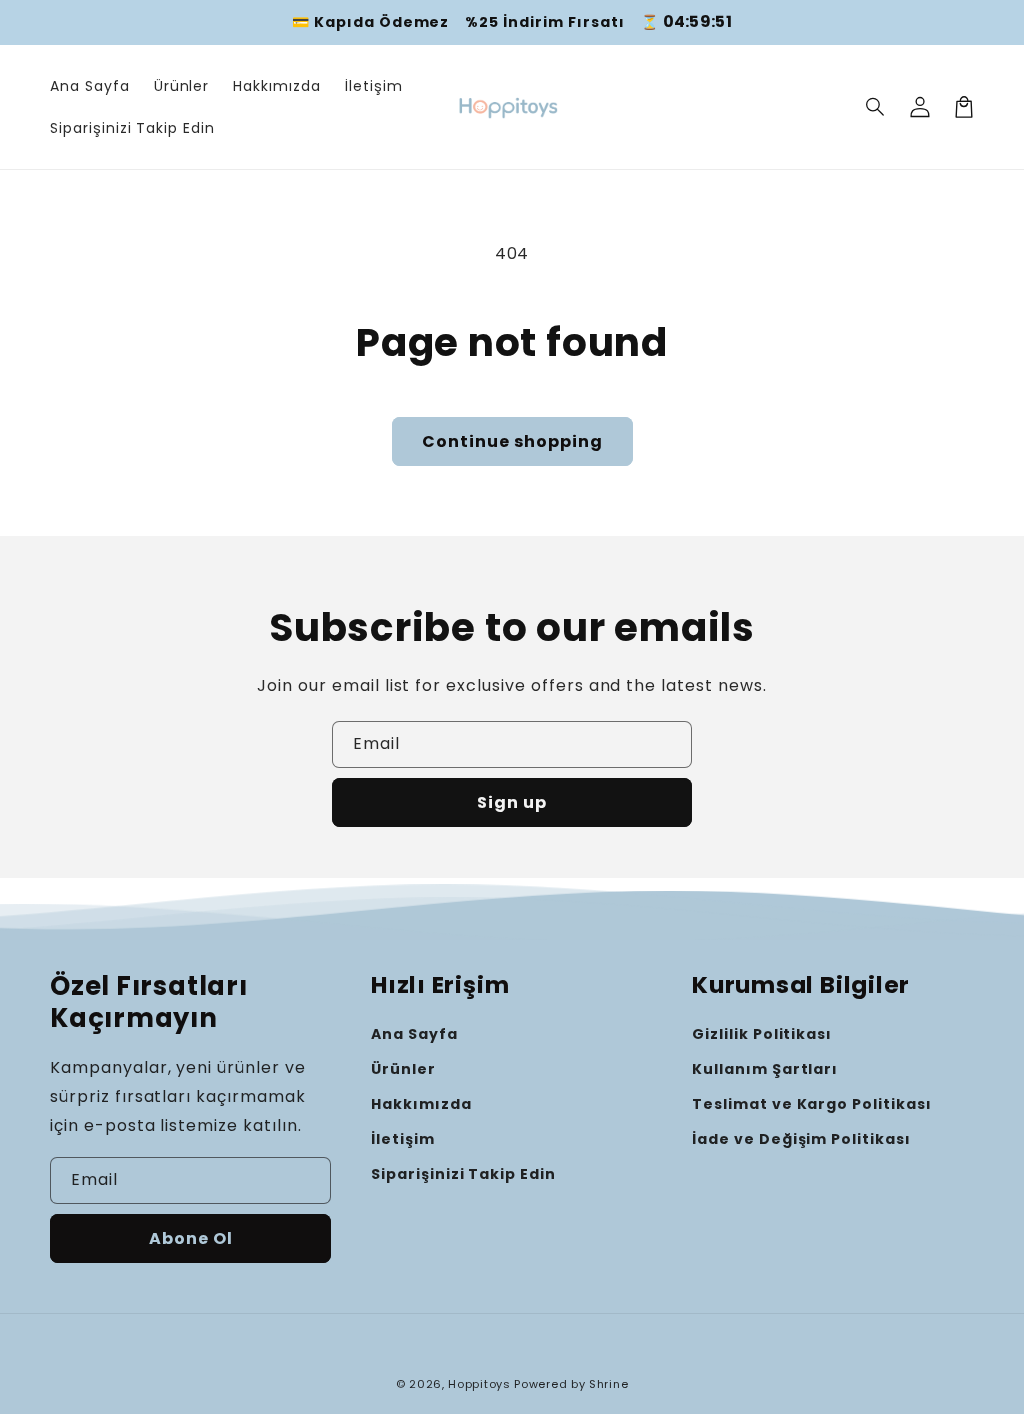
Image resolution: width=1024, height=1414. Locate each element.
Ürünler (403, 1069)
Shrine (608, 1384)
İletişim (403, 1139)
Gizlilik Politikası (762, 1034)
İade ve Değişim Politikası (801, 1139)
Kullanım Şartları (765, 1069)
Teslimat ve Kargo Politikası (812, 1104)
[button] (876, 107)
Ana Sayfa (414, 1034)
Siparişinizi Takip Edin (463, 1174)
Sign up (512, 802)
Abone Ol (191, 1238)
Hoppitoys (479, 1384)
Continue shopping (512, 441)
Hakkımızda (421, 1104)
